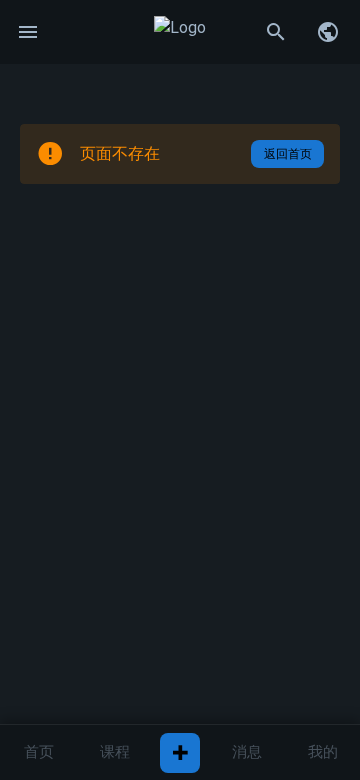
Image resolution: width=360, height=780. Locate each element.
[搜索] (276, 32)
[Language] (328, 32)
